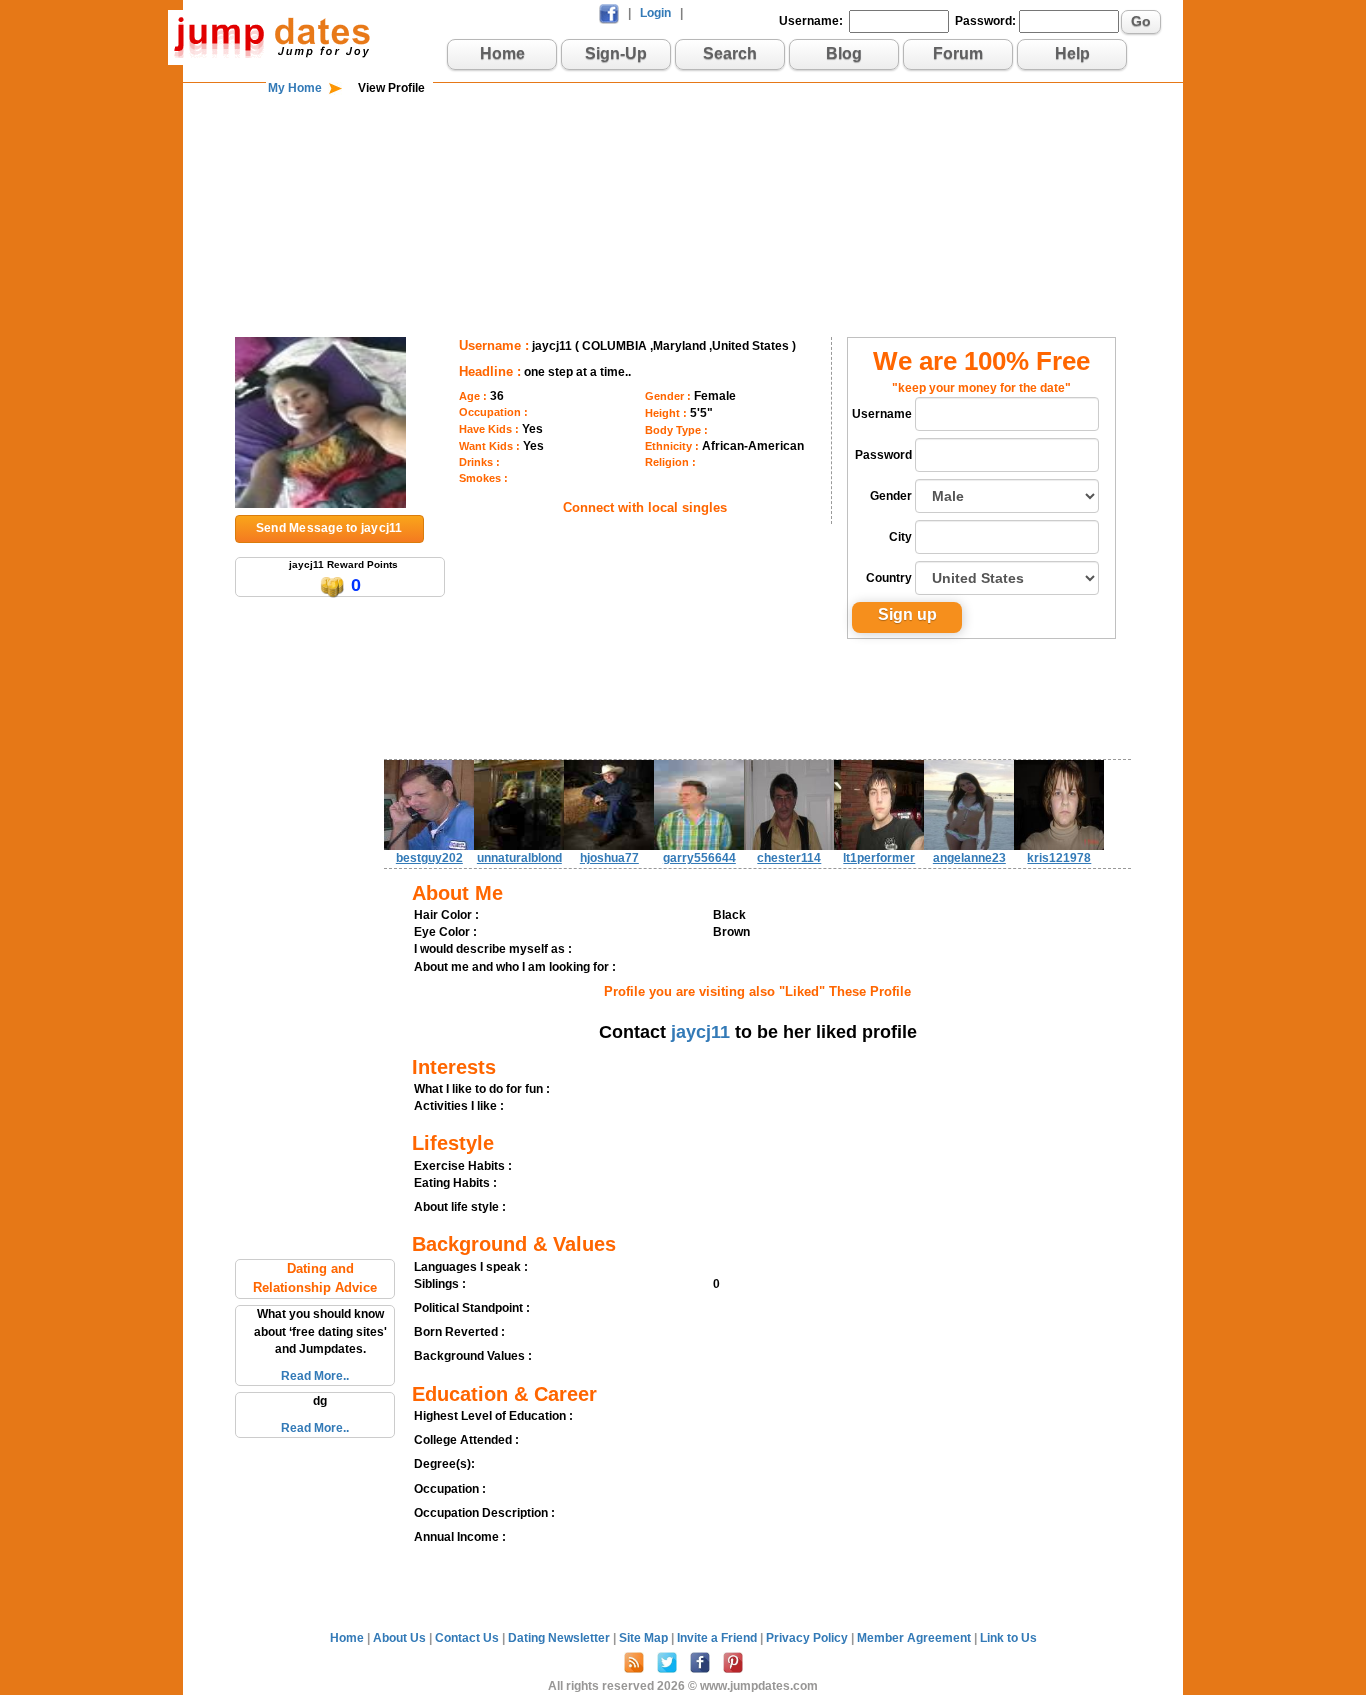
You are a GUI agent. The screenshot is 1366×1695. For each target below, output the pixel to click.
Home (502, 53)
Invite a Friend (718, 1638)
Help (1072, 53)
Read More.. (315, 1376)
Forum (958, 53)
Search (730, 53)
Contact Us (468, 1638)
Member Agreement (915, 1638)
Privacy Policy (808, 1638)
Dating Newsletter (560, 1638)
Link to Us (1008, 1638)
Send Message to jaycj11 (329, 528)
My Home (295, 88)
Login (655, 13)
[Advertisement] (683, 162)
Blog (844, 53)
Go (1141, 21)
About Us (401, 1638)
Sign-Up (616, 53)
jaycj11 (700, 1032)
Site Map (645, 1638)
